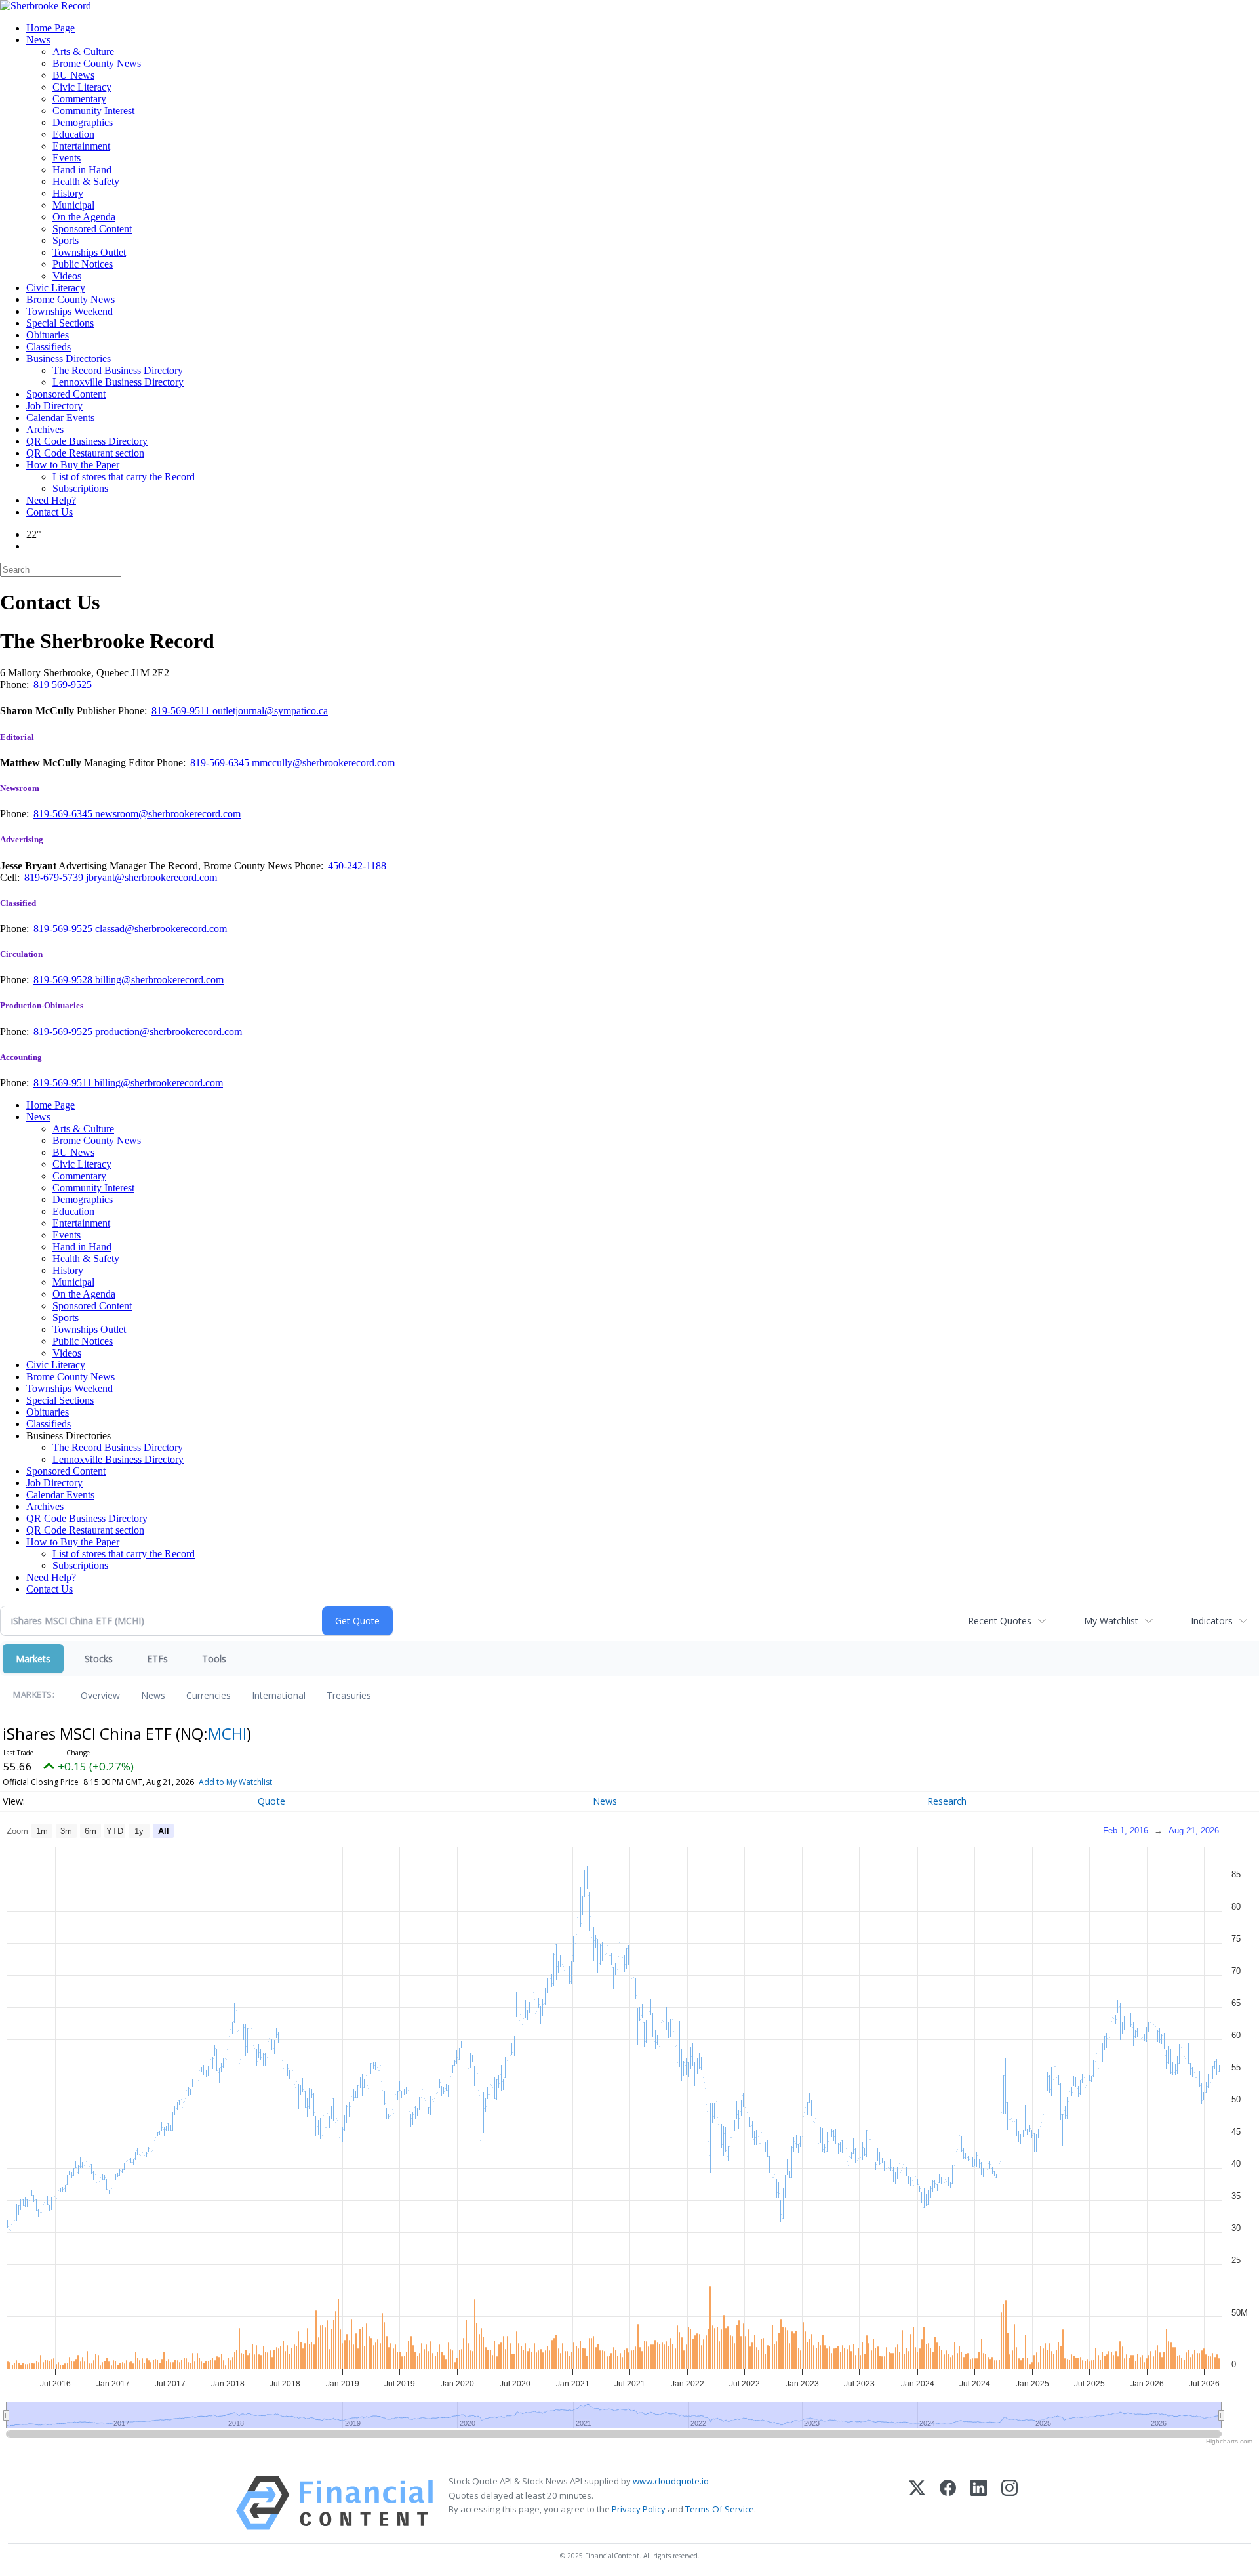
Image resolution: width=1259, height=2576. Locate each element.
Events (67, 158)
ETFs (157, 1659)
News (38, 40)
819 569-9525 (63, 685)
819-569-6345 (221, 763)
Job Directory (54, 406)
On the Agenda (84, 217)
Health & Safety (86, 181)
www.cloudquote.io (671, 2481)
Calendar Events (60, 418)
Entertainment (81, 146)
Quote (271, 1801)
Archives (45, 429)
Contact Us (50, 512)
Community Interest (93, 111)
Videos (67, 276)
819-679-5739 (55, 877)
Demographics (83, 122)
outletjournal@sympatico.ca (270, 711)
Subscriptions (80, 488)
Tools (214, 1659)
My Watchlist (1111, 1621)
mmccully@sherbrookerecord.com (323, 763)
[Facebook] (948, 2503)
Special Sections (60, 323)
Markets (33, 1659)
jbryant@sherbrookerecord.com (151, 877)
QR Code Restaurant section (85, 453)
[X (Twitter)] (917, 2503)
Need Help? (51, 500)
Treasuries (349, 1695)
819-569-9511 (182, 711)
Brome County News (97, 63)
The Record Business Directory (118, 370)
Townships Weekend (70, 311)
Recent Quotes (1000, 1621)
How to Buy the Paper (73, 465)
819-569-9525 (64, 929)
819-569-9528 (64, 980)
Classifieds (49, 347)
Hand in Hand (82, 170)
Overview (100, 1695)
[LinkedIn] (979, 2503)
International (279, 1695)
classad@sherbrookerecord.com (161, 929)
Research (947, 1801)
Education (73, 134)
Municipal (73, 205)
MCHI (227, 1733)
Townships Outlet (89, 252)
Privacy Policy (639, 2509)
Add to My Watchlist (235, 1782)
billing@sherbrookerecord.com (159, 980)
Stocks (99, 1659)
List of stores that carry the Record (124, 477)
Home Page (50, 28)
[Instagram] (1009, 2503)
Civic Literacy (82, 87)
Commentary (79, 99)
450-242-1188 (357, 866)
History (68, 193)
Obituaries (48, 335)
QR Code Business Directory (87, 441)
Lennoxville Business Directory (118, 382)
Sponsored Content (92, 229)
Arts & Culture (83, 51)
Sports (66, 240)
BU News (73, 75)
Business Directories (69, 358)
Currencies (209, 1695)
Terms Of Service (720, 2509)
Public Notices (83, 264)
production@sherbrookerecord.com (169, 1032)
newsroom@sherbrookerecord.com (168, 814)
